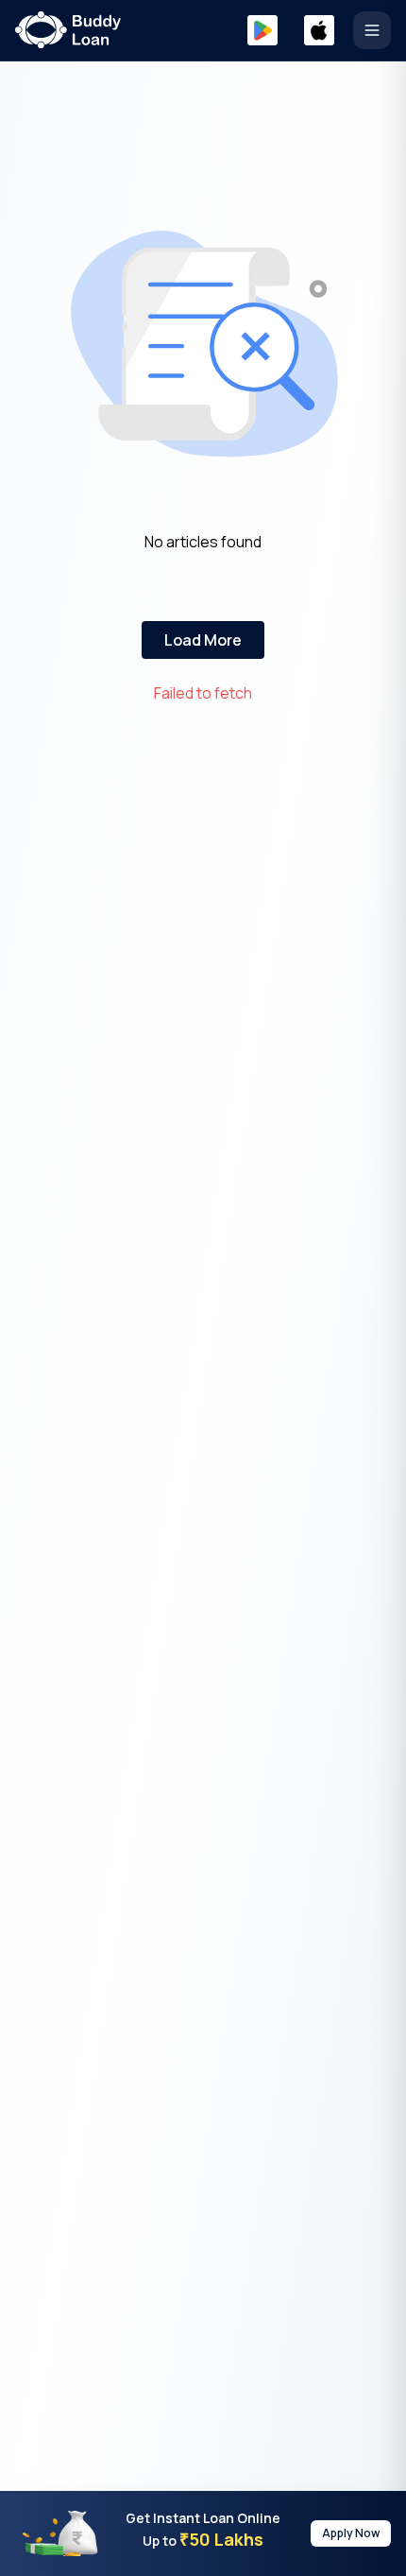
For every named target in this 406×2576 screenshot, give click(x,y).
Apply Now (351, 2533)
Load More (203, 640)
